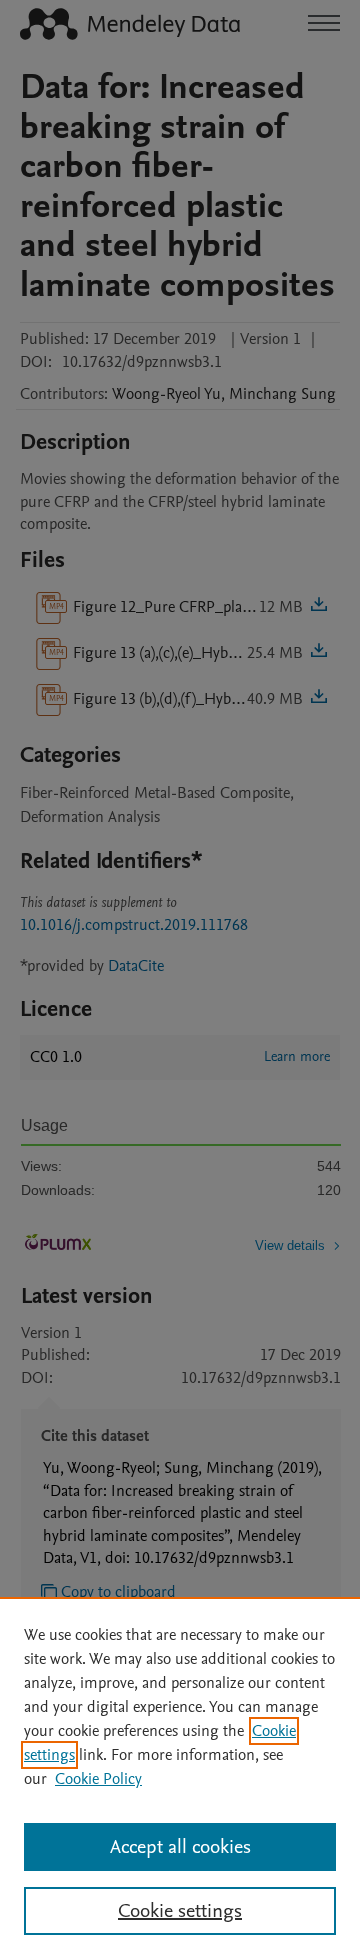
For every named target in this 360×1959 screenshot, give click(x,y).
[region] (180, 1778)
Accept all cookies (180, 1847)
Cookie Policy (98, 1779)
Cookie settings (180, 1911)
